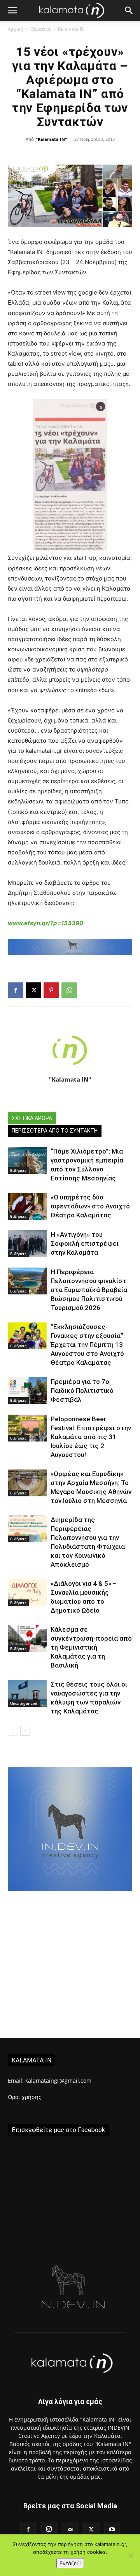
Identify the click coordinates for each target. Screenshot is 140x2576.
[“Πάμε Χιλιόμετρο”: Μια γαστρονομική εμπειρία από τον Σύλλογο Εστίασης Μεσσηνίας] (27, 1160)
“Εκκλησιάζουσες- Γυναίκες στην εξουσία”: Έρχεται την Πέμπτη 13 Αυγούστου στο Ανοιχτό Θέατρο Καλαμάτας (88, 1345)
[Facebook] (16, 990)
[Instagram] (49, 2529)
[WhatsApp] (69, 990)
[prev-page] (13, 1731)
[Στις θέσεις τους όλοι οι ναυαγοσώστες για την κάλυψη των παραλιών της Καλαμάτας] (27, 1693)
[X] (33, 990)
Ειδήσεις (18, 1170)
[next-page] (25, 1731)
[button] (12, 11)
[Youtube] (112, 2530)
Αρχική (15, 29)
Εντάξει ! (70, 2563)
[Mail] (70, 2530)
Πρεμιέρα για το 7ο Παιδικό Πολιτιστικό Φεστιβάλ (82, 1391)
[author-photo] (70, 1069)
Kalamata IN (71, 29)
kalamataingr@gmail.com (58, 2081)
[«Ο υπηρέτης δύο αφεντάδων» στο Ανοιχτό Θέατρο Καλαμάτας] (27, 1206)
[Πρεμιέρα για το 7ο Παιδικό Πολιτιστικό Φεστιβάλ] (27, 1391)
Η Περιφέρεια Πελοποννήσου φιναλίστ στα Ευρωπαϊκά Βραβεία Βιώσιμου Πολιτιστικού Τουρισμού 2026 (89, 1290)
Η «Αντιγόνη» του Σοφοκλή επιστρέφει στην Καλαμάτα (85, 1243)
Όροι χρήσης (24, 2097)
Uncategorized (24, 1703)
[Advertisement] (70, 1965)
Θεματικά (40, 29)
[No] (130, 2555)
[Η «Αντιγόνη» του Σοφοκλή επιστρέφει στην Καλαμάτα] (27, 1244)
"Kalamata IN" (51, 139)
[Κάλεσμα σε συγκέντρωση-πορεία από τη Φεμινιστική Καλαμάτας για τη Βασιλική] (27, 1639)
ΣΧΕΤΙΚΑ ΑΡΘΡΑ (32, 1118)
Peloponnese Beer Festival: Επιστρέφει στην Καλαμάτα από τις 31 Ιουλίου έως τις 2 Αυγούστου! (91, 1437)
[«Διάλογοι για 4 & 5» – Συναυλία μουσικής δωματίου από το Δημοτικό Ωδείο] (27, 1593)
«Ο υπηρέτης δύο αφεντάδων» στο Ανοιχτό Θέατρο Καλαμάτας (90, 1206)
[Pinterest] (51, 990)
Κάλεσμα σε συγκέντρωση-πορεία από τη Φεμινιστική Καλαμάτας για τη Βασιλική (91, 1647)
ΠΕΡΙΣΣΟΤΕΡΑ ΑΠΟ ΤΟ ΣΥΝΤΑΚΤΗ (55, 1131)
